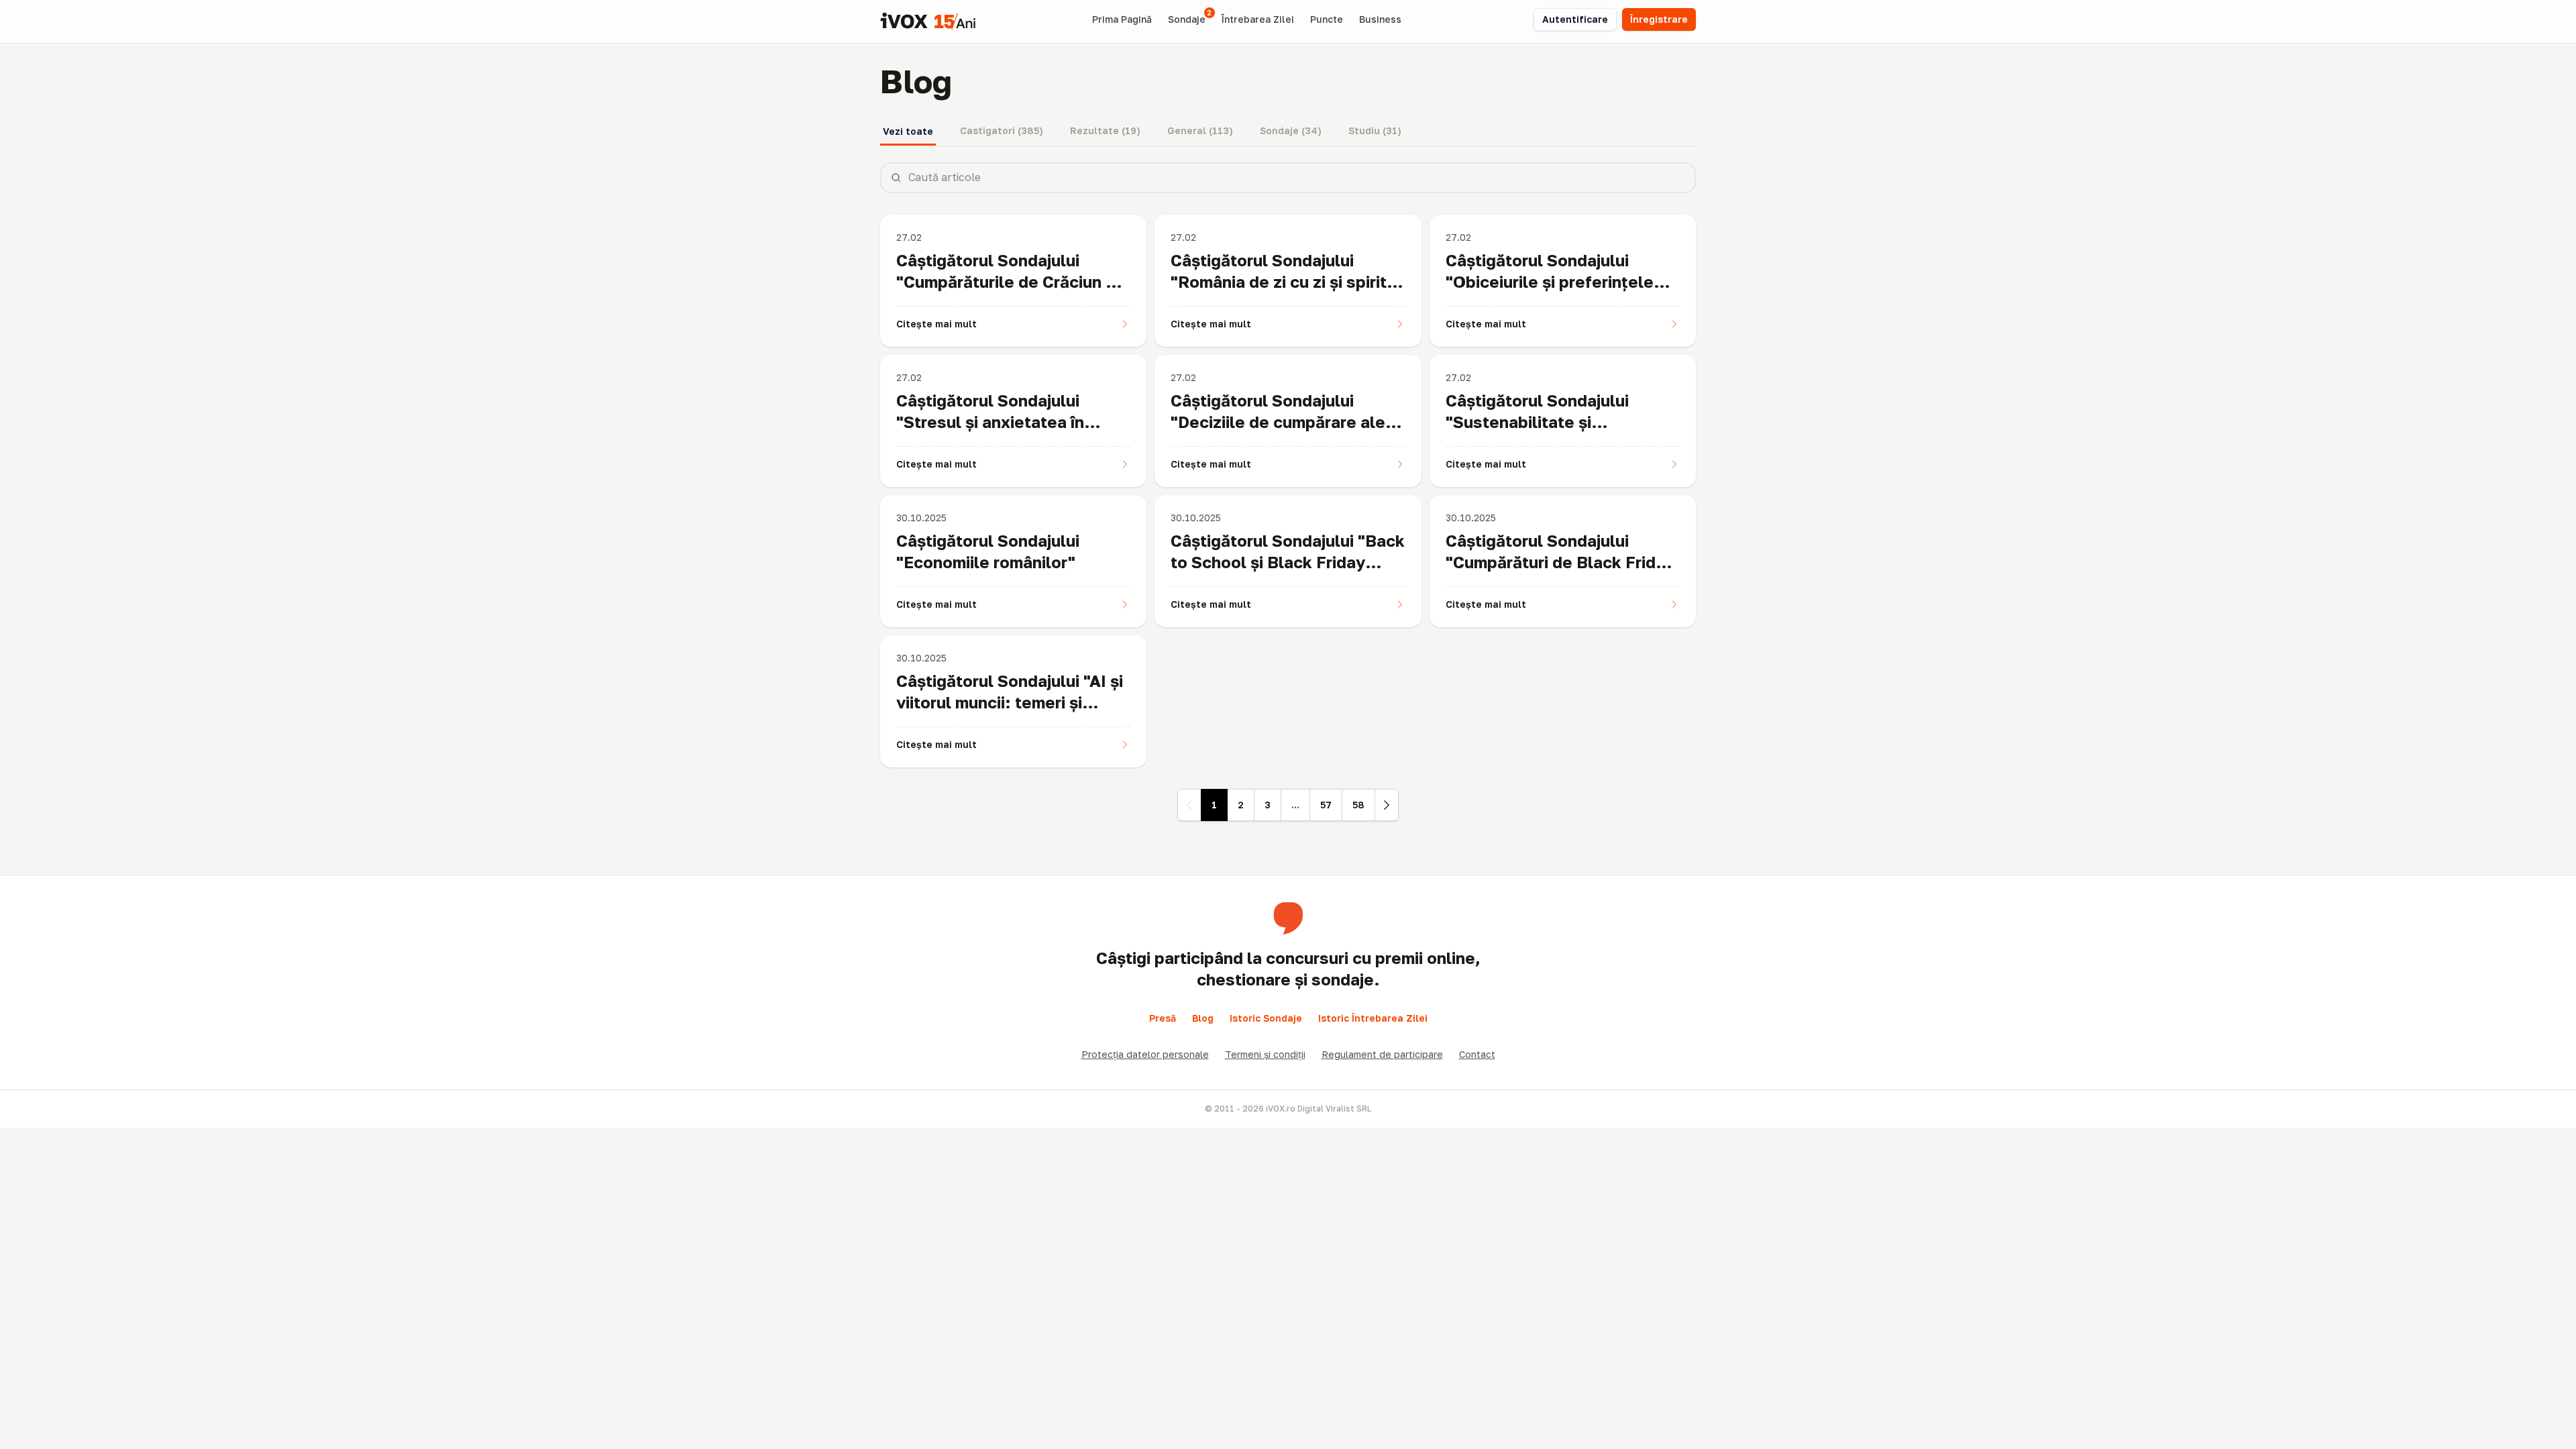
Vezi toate (908, 131)
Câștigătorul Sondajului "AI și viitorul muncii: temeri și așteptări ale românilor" (1010, 702)
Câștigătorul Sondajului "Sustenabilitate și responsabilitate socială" (1545, 422)
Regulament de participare (1382, 1054)
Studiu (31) (1375, 130)
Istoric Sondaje (1266, 1018)
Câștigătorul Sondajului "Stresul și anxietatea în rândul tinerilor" (990, 422)
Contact (1477, 1054)
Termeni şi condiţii (1265, 1054)
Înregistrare (1659, 19)
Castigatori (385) (1002, 130)
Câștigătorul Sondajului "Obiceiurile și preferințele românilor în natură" (1550, 281)
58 (1358, 805)
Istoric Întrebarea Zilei (1373, 1018)
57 (1326, 805)
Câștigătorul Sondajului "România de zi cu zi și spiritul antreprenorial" (1286, 281)
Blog (1203, 1018)
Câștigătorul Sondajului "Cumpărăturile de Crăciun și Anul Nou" (1007, 281)
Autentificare (1575, 19)
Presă (1163, 1018)
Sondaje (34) (1291, 130)
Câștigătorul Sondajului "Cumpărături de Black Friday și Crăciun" (1560, 562)
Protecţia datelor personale (1145, 1054)
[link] (1189, 805)
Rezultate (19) (1105, 130)
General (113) (1200, 130)
